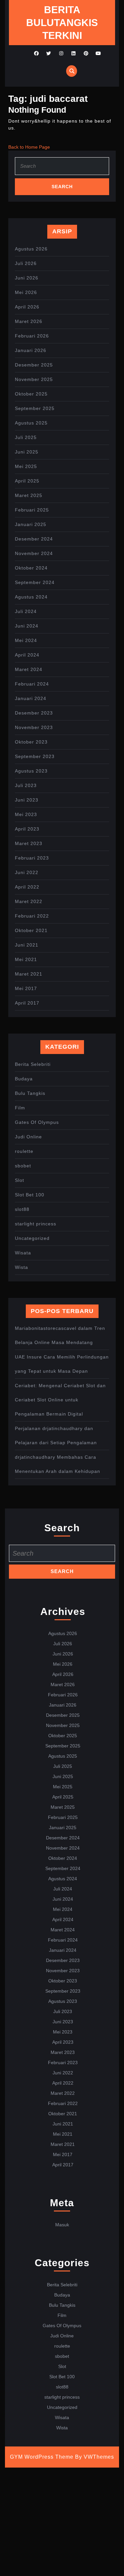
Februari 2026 (32, 336)
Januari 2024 (31, 698)
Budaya (24, 1079)
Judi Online (28, 1137)
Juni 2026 (27, 278)
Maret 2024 (29, 669)
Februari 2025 (32, 510)
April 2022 (27, 887)
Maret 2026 (29, 321)
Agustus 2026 (31, 249)
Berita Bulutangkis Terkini (62, 23)
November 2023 (34, 727)
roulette (24, 1151)
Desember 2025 (34, 365)
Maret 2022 (29, 901)
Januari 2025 (31, 524)
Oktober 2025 (31, 394)
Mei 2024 (26, 640)
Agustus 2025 (31, 423)
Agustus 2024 (31, 597)
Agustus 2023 (31, 771)
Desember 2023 (34, 713)
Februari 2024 (32, 684)
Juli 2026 (26, 263)
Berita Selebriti (33, 1064)
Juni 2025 (27, 452)
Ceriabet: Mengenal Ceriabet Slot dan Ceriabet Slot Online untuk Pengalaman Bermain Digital (60, 1400)
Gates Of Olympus (37, 1122)
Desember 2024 (34, 539)
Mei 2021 (26, 959)
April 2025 (27, 481)
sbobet (23, 1166)
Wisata (23, 1253)
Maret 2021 (29, 974)
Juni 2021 (27, 945)
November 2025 (34, 379)
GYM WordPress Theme (42, 2457)
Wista (21, 1267)
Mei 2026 (26, 292)
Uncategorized (32, 1238)
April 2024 (27, 655)
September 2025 (35, 408)
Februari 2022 (32, 916)
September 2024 (35, 582)
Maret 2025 (29, 495)
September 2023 (35, 756)
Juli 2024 (26, 611)
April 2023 (27, 829)
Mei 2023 (26, 814)
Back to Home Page (29, 147)
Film (20, 1108)
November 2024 (34, 553)
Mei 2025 (26, 466)
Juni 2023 (27, 800)
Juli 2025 (26, 437)
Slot (20, 1180)
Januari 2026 (31, 350)
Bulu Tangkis (30, 1093)
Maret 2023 (29, 843)
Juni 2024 (27, 626)
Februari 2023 (32, 858)
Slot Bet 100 (30, 1195)
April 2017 (27, 1003)
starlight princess (36, 1224)
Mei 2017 (26, 988)
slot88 (22, 1209)
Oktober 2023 (31, 742)
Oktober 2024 (31, 568)
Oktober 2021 (31, 930)
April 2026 (27, 307)
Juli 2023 (26, 785)
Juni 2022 (27, 872)
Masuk (62, 2225)
